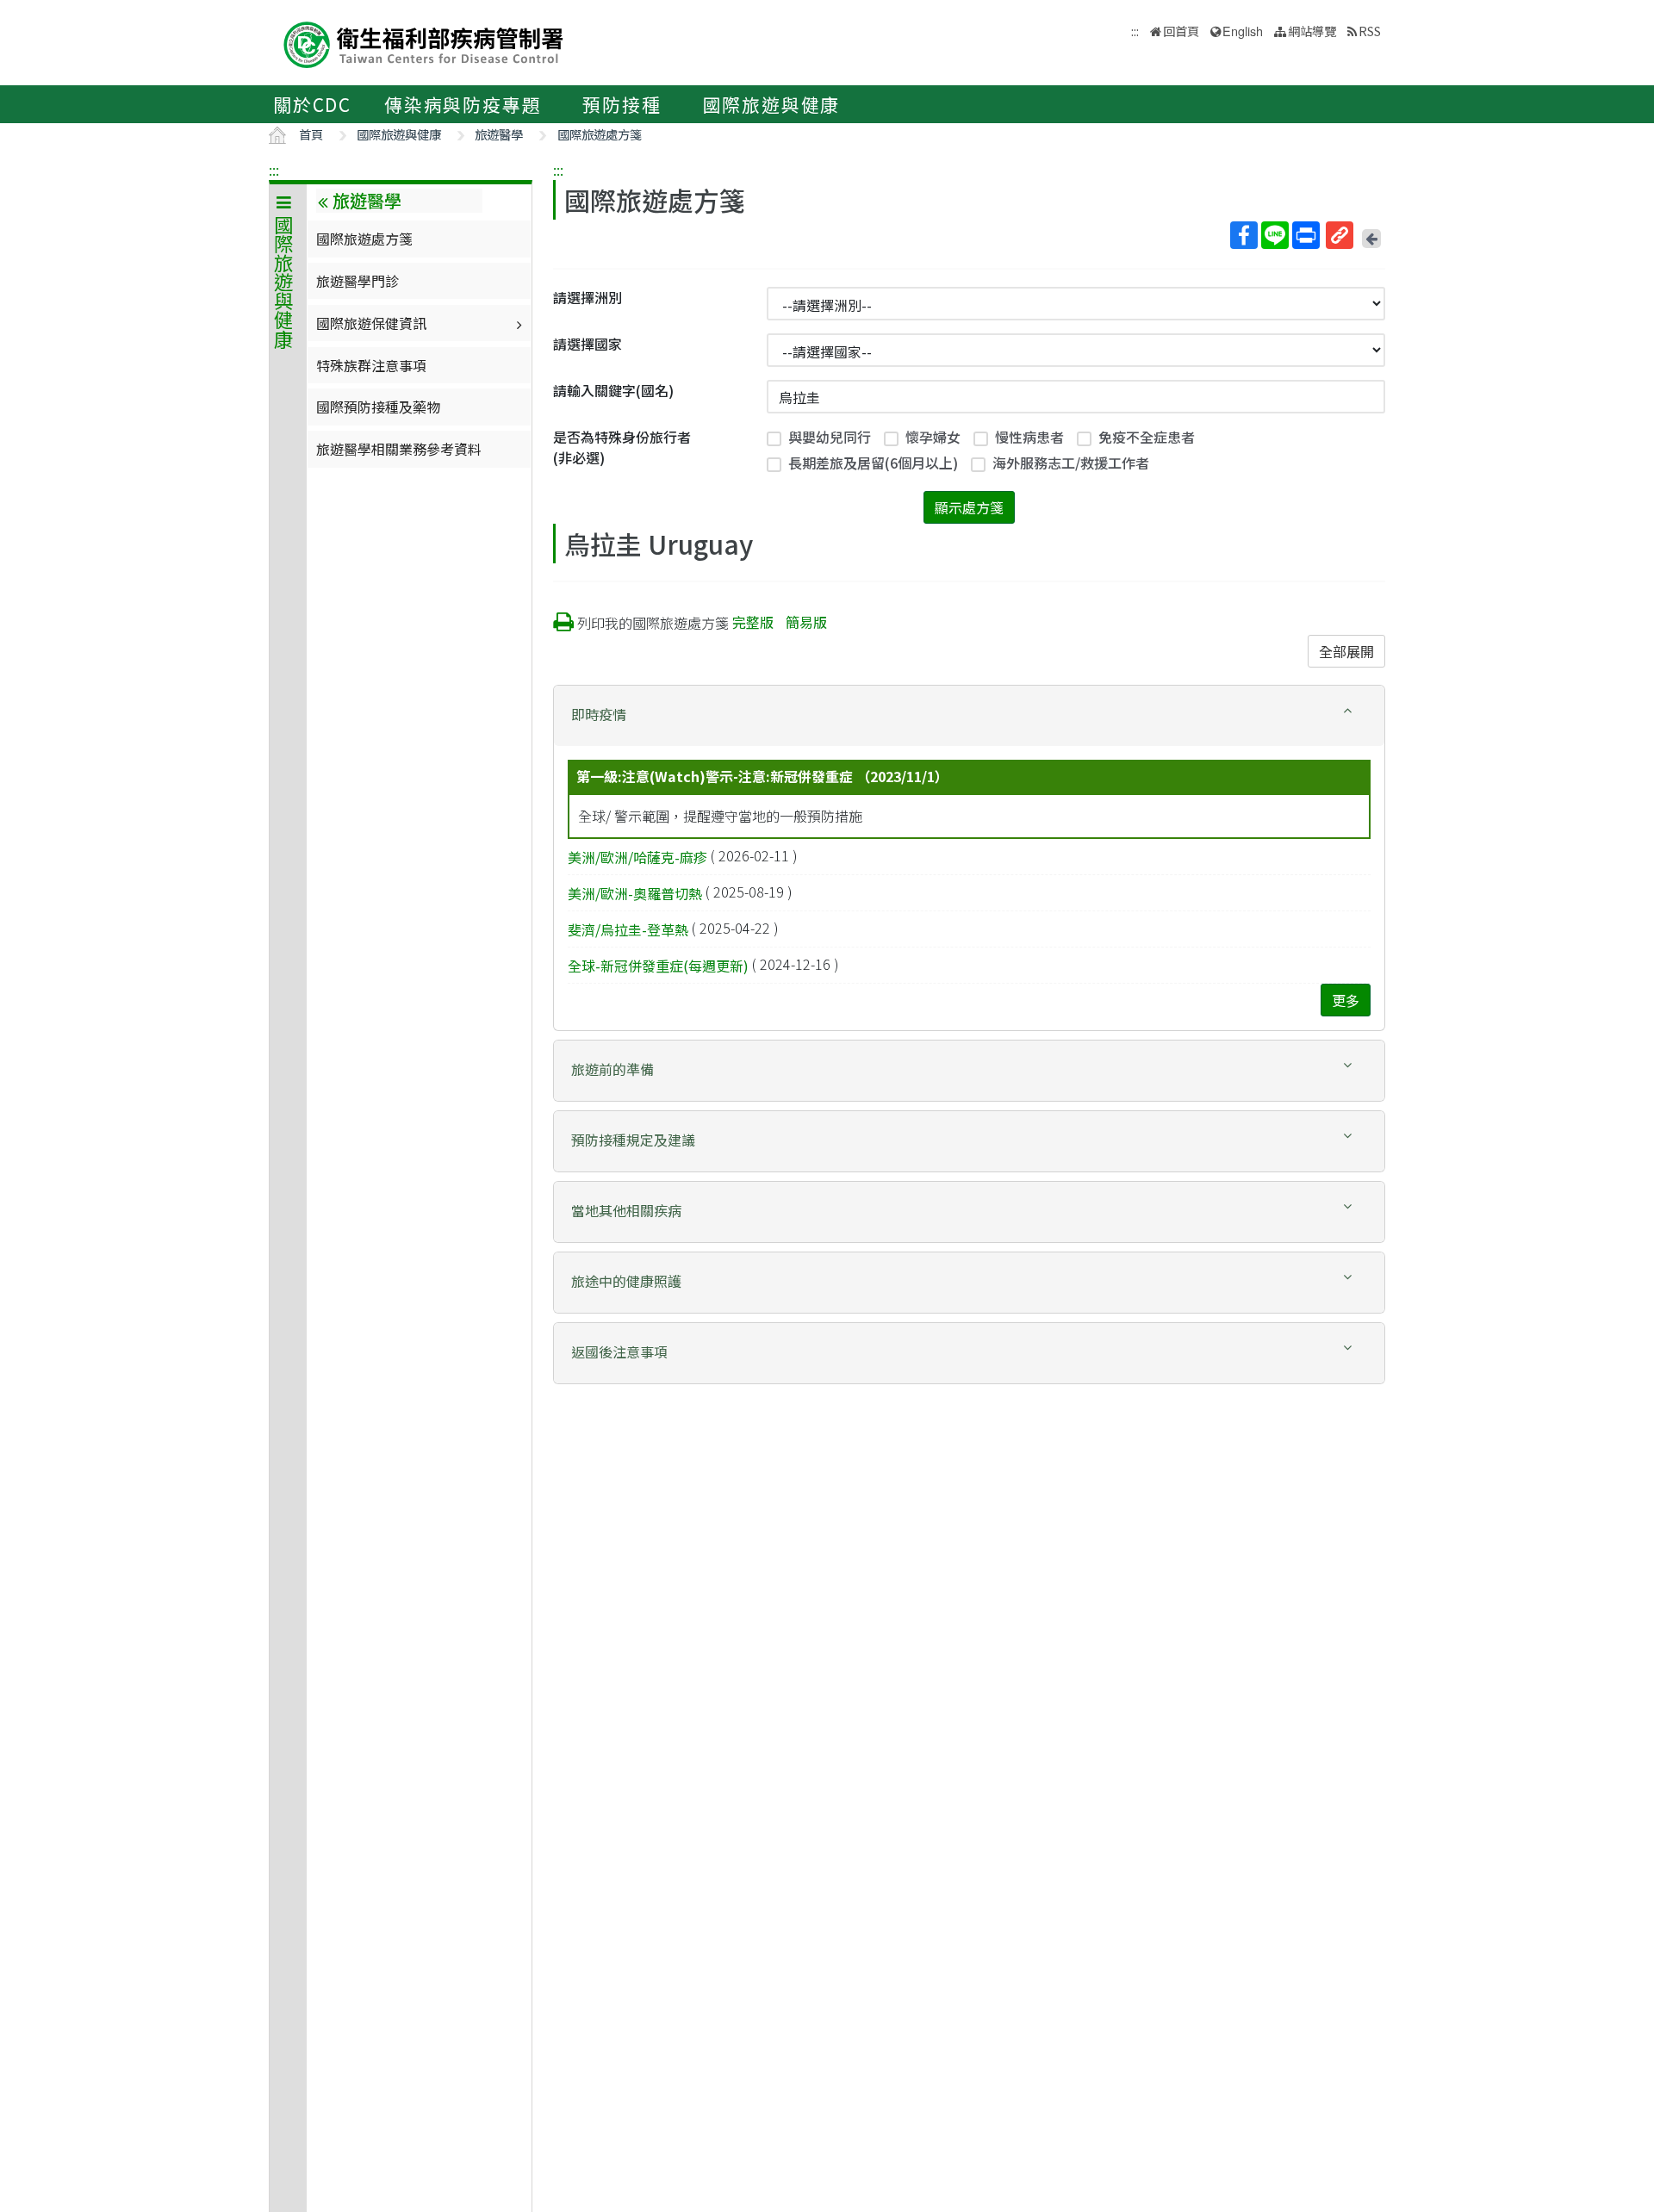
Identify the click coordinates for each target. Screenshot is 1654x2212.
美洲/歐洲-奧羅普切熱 (635, 893)
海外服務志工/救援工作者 (1071, 463)
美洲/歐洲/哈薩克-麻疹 (637, 857)
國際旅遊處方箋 (600, 134)
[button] (969, 715)
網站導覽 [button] (1312, 31)
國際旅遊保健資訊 (371, 323)
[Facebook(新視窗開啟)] (1244, 235)
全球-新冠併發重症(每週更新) (658, 966)
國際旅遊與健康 (772, 104)
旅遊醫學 (499, 134)
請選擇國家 (588, 344)
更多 (1346, 1000)
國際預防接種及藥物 (378, 407)
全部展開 (1346, 651)
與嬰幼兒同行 (830, 437)
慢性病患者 (1029, 437)
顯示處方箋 (969, 507)
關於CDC (312, 104)
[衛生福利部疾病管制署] (424, 43)
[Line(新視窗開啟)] (1275, 235)
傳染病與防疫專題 (463, 104)
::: (274, 170)
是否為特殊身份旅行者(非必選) (622, 447)
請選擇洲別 (588, 297)
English (1243, 31)
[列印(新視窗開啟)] (1306, 235)
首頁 (311, 134)
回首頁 (1181, 31)
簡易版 (806, 622)
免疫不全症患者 (1147, 437)
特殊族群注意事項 (371, 365)
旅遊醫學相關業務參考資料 (399, 449)
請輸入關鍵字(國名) (613, 390)
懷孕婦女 (933, 437)
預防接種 (622, 104)
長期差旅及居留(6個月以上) (873, 463)
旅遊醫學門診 (358, 281)
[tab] (969, 716)
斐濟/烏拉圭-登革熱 (628, 929)
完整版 (753, 622)
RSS (1370, 31)
